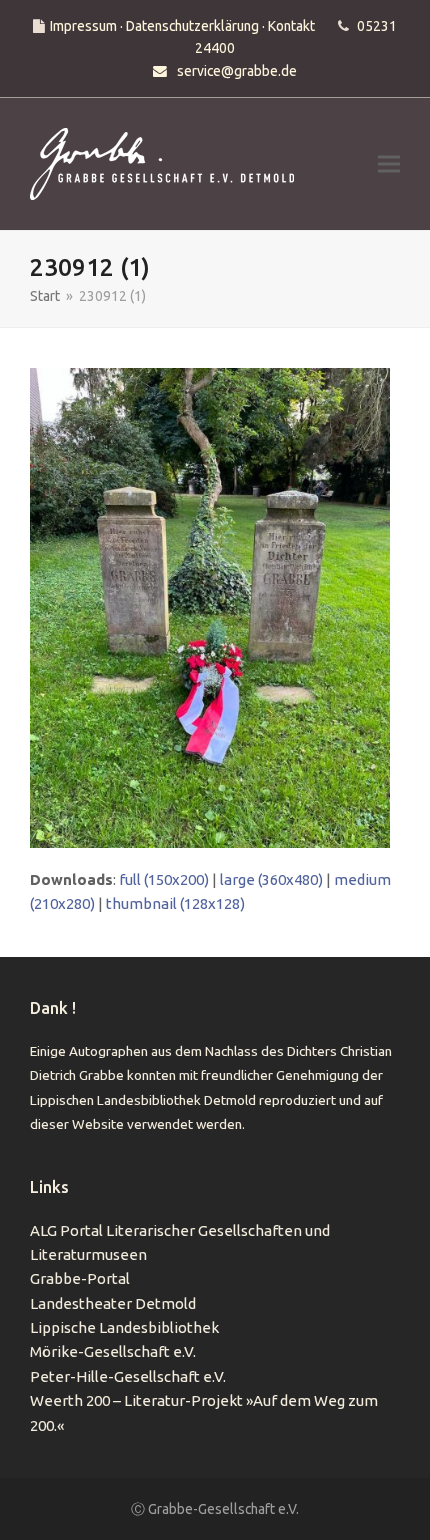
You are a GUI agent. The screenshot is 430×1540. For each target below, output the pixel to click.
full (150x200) (164, 879)
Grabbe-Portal (80, 1278)
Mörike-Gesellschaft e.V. (113, 1351)
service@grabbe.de (237, 71)
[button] (389, 164)
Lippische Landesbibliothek (124, 1327)
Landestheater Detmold (113, 1303)
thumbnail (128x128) (175, 903)
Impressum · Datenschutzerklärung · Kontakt (182, 26)
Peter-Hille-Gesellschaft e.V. (128, 1376)
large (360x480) (271, 879)
